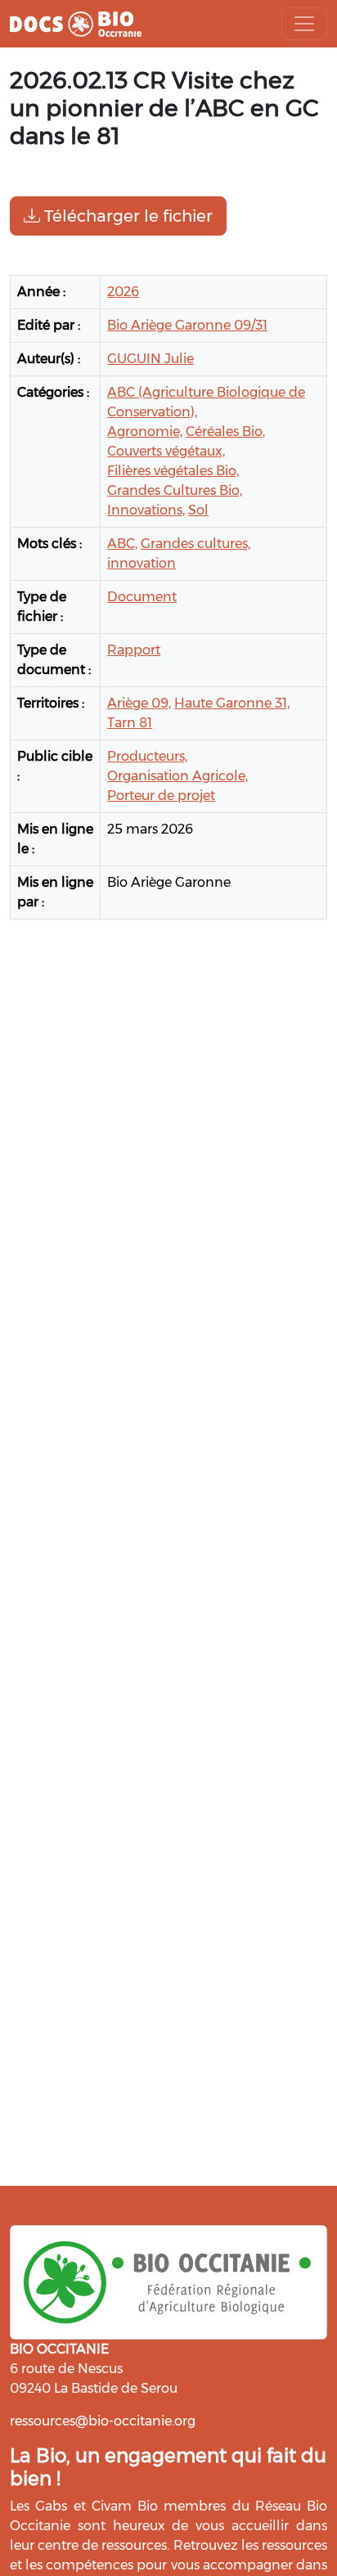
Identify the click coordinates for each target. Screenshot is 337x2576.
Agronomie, (145, 432)
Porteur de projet (161, 796)
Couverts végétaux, (166, 451)
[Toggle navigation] (304, 24)
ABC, (122, 544)
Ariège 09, (139, 703)
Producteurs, (147, 756)
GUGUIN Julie (151, 359)
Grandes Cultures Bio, (175, 490)
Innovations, (146, 510)
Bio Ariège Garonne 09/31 (187, 325)
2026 (123, 292)
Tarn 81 (130, 723)
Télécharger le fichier (126, 216)
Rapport (134, 650)
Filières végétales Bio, (173, 471)
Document (142, 597)
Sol (198, 510)
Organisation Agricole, (177, 776)
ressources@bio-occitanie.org (103, 2421)
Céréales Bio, (225, 432)
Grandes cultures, (195, 544)
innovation (142, 563)
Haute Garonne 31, (232, 703)
